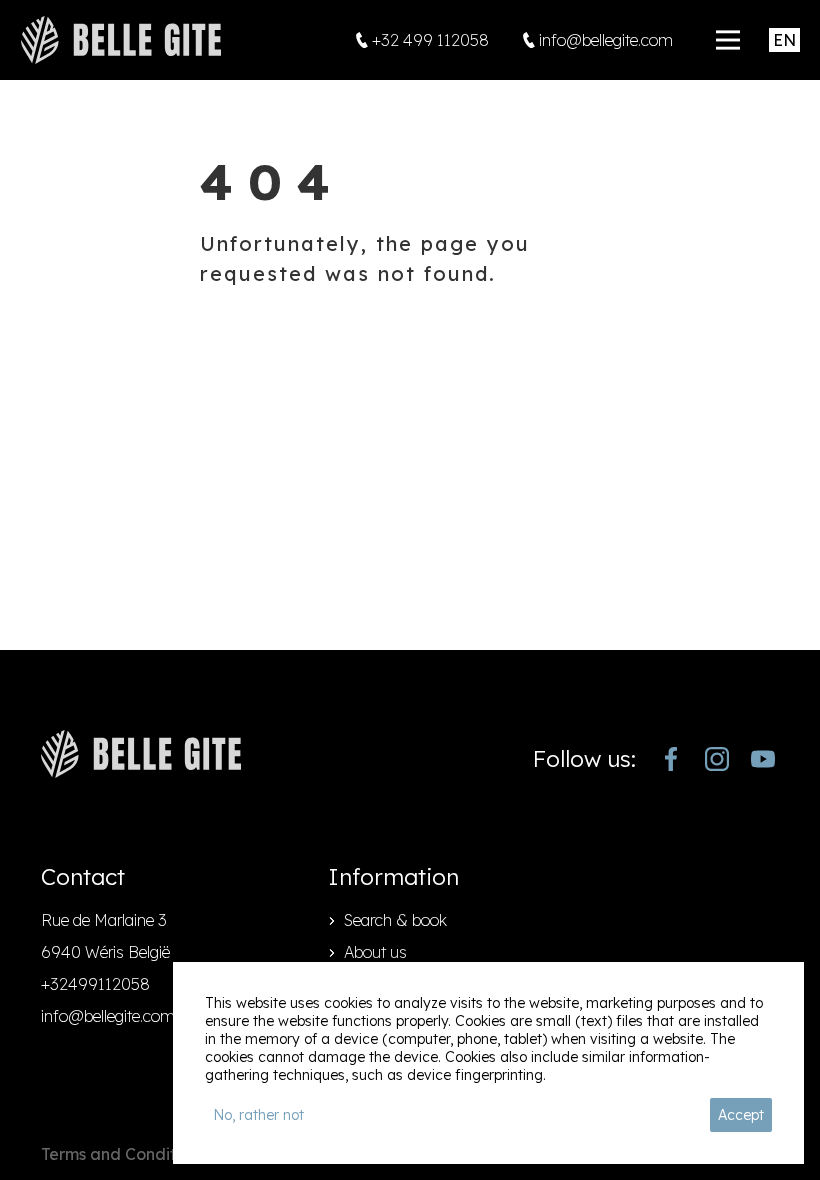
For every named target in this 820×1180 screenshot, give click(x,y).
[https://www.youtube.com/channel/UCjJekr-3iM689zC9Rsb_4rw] (763, 759)
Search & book (395, 920)
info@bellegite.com (108, 1016)
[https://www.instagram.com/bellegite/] (717, 759)
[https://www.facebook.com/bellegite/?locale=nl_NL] (671, 759)
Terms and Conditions (123, 1154)
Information (393, 877)
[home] (121, 40)
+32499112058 (95, 984)
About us (375, 952)
